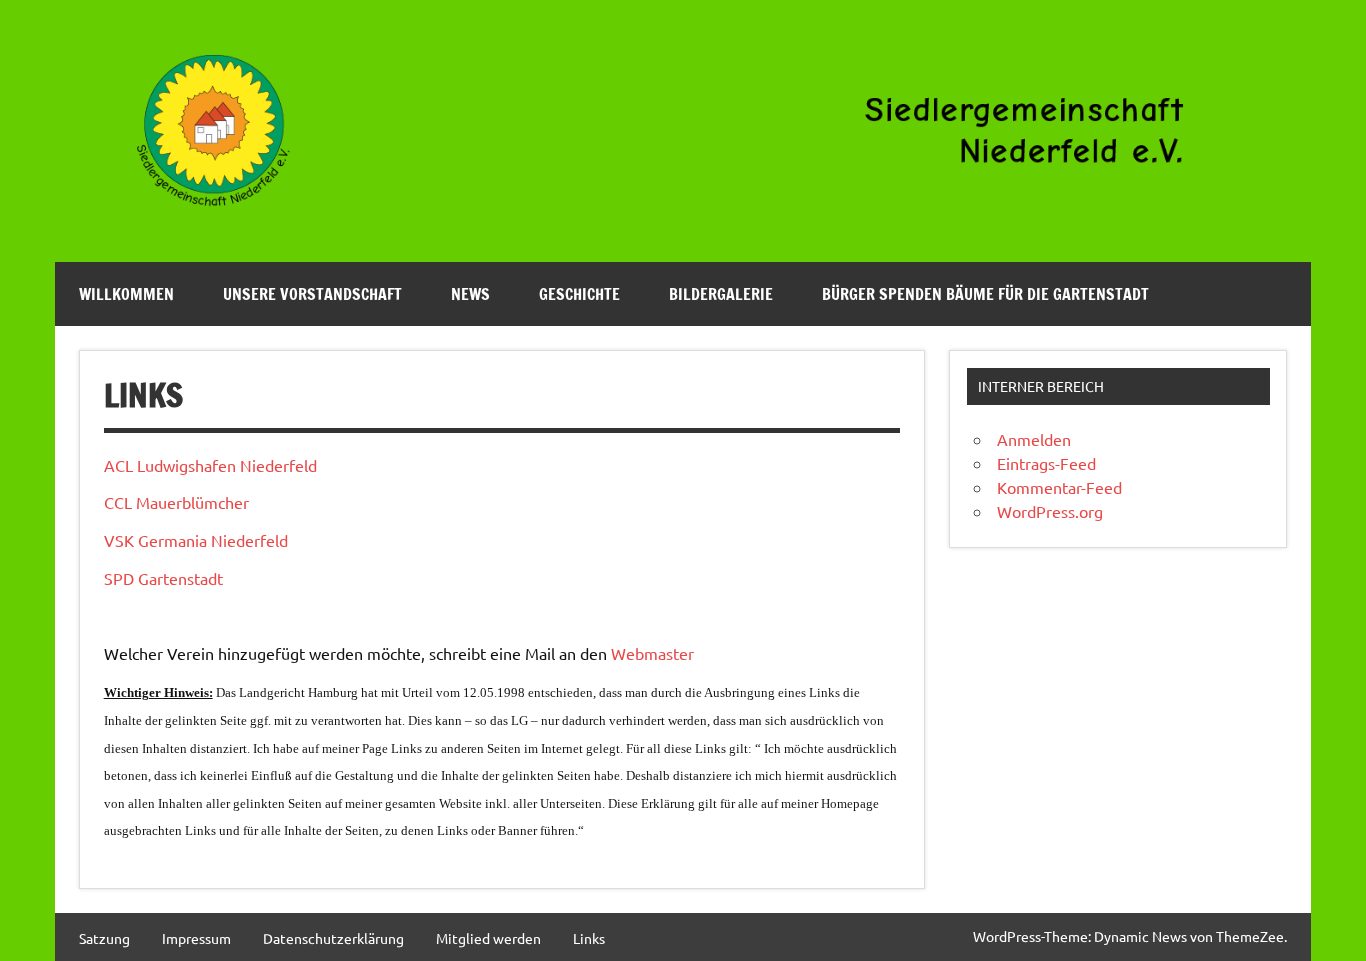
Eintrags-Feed (1046, 463)
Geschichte (579, 294)
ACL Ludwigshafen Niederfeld (210, 465)
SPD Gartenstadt (163, 578)
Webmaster (652, 653)
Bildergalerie (721, 294)
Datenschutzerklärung (333, 938)
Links (589, 938)
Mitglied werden (488, 938)
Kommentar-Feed (1059, 487)
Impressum (196, 938)
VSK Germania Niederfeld (196, 540)
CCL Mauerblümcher (176, 502)
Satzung (104, 938)
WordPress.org (1050, 511)
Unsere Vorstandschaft (312, 294)
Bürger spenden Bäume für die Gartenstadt (985, 294)
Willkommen (126, 294)
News (470, 294)
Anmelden (1034, 439)
